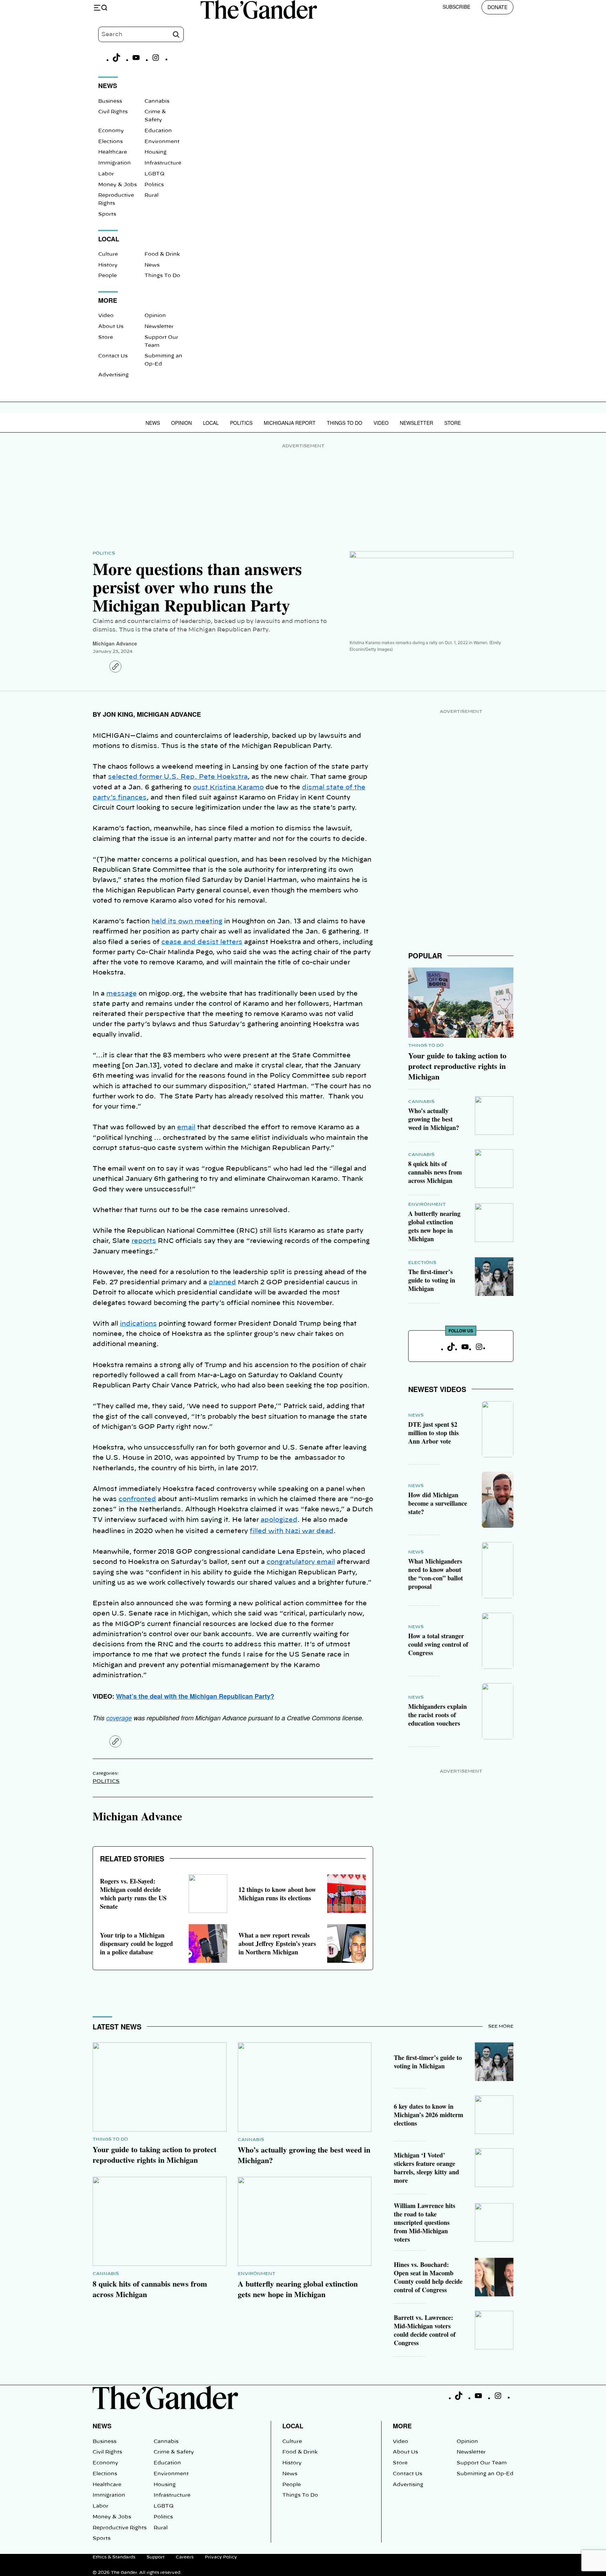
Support (156, 2557)
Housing (156, 152)
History (108, 265)
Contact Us (113, 356)
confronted (137, 1499)
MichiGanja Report (290, 423)
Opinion (155, 316)
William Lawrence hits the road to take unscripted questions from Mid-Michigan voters (425, 2222)
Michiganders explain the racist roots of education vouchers (437, 1715)
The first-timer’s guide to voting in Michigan (432, 1280)
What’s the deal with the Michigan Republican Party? (195, 1696)
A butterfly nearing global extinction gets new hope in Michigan (434, 1226)
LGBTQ (154, 174)
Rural (151, 195)
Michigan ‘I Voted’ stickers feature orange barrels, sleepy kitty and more (426, 2168)
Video (106, 316)
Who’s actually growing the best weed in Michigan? (434, 1119)
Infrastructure (163, 163)
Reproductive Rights (120, 2528)
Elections (110, 142)
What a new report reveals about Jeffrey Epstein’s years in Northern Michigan (277, 1943)
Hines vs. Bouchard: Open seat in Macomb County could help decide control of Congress (428, 2277)
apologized (279, 1520)
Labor (106, 174)
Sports (107, 214)
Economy (111, 131)
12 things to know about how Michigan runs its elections (277, 1894)
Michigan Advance (115, 643)
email (186, 1128)
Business (110, 101)
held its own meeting (187, 922)
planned (222, 1283)
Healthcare (113, 152)
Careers (185, 2557)
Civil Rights (113, 112)
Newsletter (159, 327)
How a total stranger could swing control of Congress (438, 1644)
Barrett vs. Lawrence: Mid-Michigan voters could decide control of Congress (425, 2330)
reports (144, 1241)
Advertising (113, 375)
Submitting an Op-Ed (485, 2474)
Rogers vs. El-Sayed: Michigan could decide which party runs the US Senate (133, 1894)
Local (211, 423)
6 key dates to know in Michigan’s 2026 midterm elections (429, 2115)
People (107, 276)
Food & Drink (162, 254)
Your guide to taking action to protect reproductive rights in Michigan (457, 1066)
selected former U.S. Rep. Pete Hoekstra (178, 777)
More (402, 2426)
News (152, 265)
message (122, 994)
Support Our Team (482, 2463)
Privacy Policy (221, 2557)
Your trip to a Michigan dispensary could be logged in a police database (136, 1943)
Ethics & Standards (114, 2557)
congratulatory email (301, 1562)
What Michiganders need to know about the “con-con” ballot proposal (436, 1574)
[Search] (176, 34)
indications (138, 1324)
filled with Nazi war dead (292, 1531)
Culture (108, 254)
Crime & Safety (174, 2452)
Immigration (115, 163)
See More (501, 2026)
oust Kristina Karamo (228, 788)
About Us (111, 327)
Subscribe (456, 7)
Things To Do (162, 276)
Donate (497, 7)
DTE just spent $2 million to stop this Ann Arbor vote (433, 1433)
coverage (119, 1718)
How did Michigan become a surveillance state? (438, 1503)
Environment (162, 142)
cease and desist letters (202, 942)
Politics (154, 185)
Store (106, 337)
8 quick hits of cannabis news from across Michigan (435, 1172)
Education (158, 131)
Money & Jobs (117, 185)
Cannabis (157, 101)
